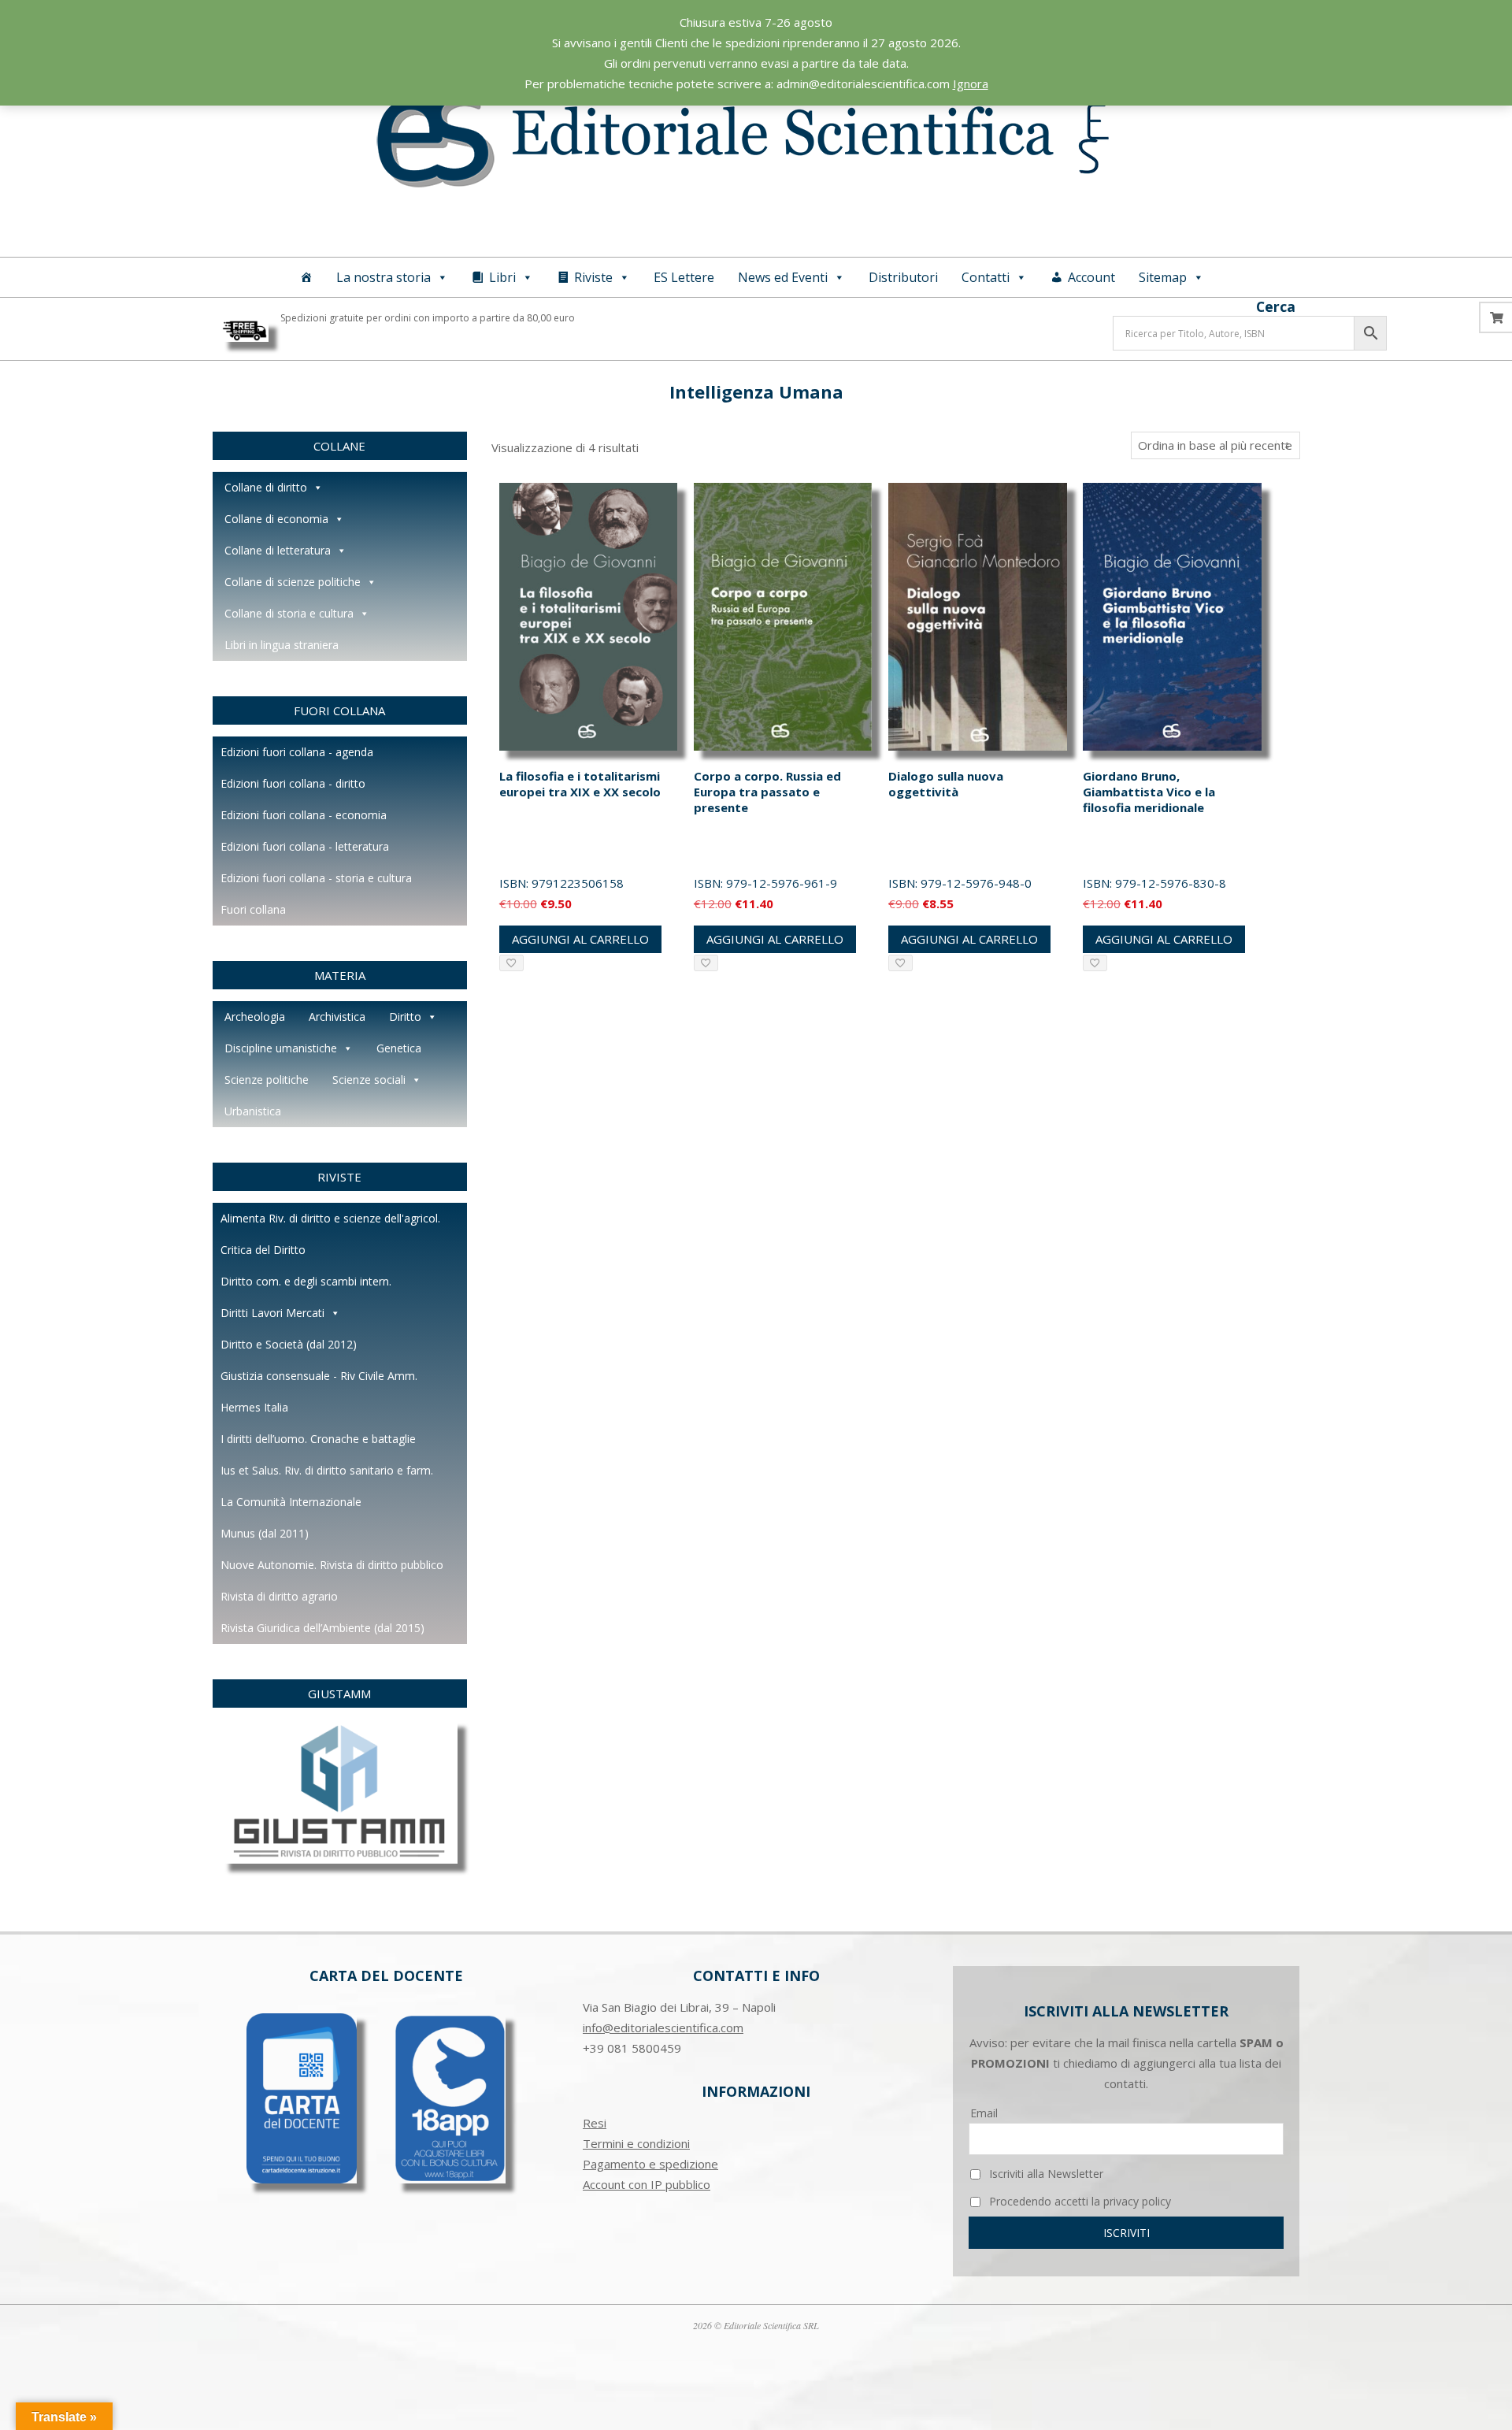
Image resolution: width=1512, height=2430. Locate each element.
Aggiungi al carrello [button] (580, 939)
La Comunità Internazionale (291, 1502)
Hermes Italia (254, 1407)
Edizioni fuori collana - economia (304, 815)
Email (984, 2113)
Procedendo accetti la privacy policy (1078, 2201)
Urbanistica (253, 1111)
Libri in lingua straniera (282, 645)
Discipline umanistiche (281, 1048)
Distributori (903, 277)
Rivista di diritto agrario (279, 1596)
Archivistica (337, 1017)
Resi (595, 2123)
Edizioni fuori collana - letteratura (305, 846)
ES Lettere (684, 277)
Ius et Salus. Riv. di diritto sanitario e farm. (327, 1470)
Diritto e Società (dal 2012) (289, 1344)
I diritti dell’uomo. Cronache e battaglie (318, 1439)
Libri (502, 277)
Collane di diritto (266, 487)
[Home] (306, 277)
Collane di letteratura (278, 550)
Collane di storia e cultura (289, 613)
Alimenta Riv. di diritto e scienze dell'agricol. (330, 1218)
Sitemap (1163, 277)
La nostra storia (384, 277)
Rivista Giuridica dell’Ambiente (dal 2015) (322, 1628)
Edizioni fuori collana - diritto (293, 783)
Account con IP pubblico (647, 2184)
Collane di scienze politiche (293, 582)
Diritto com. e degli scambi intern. (306, 1281)
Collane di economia (276, 519)
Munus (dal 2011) (265, 1533)
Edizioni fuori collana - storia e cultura (316, 878)
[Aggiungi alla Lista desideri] (511, 963)
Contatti (986, 277)
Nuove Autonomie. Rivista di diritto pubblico (332, 1565)
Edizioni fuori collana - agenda (297, 752)
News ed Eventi (783, 277)
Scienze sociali (369, 1080)
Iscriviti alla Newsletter (1045, 2174)
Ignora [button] (971, 83)
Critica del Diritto (263, 1250)
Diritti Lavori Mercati (272, 1313)
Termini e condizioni (636, 2143)
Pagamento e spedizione (650, 2164)
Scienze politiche (267, 1080)
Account (1091, 277)
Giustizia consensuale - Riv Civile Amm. (319, 1376)
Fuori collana (253, 909)
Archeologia (255, 1017)
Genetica (399, 1048)
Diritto (405, 1017)
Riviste (593, 277)
